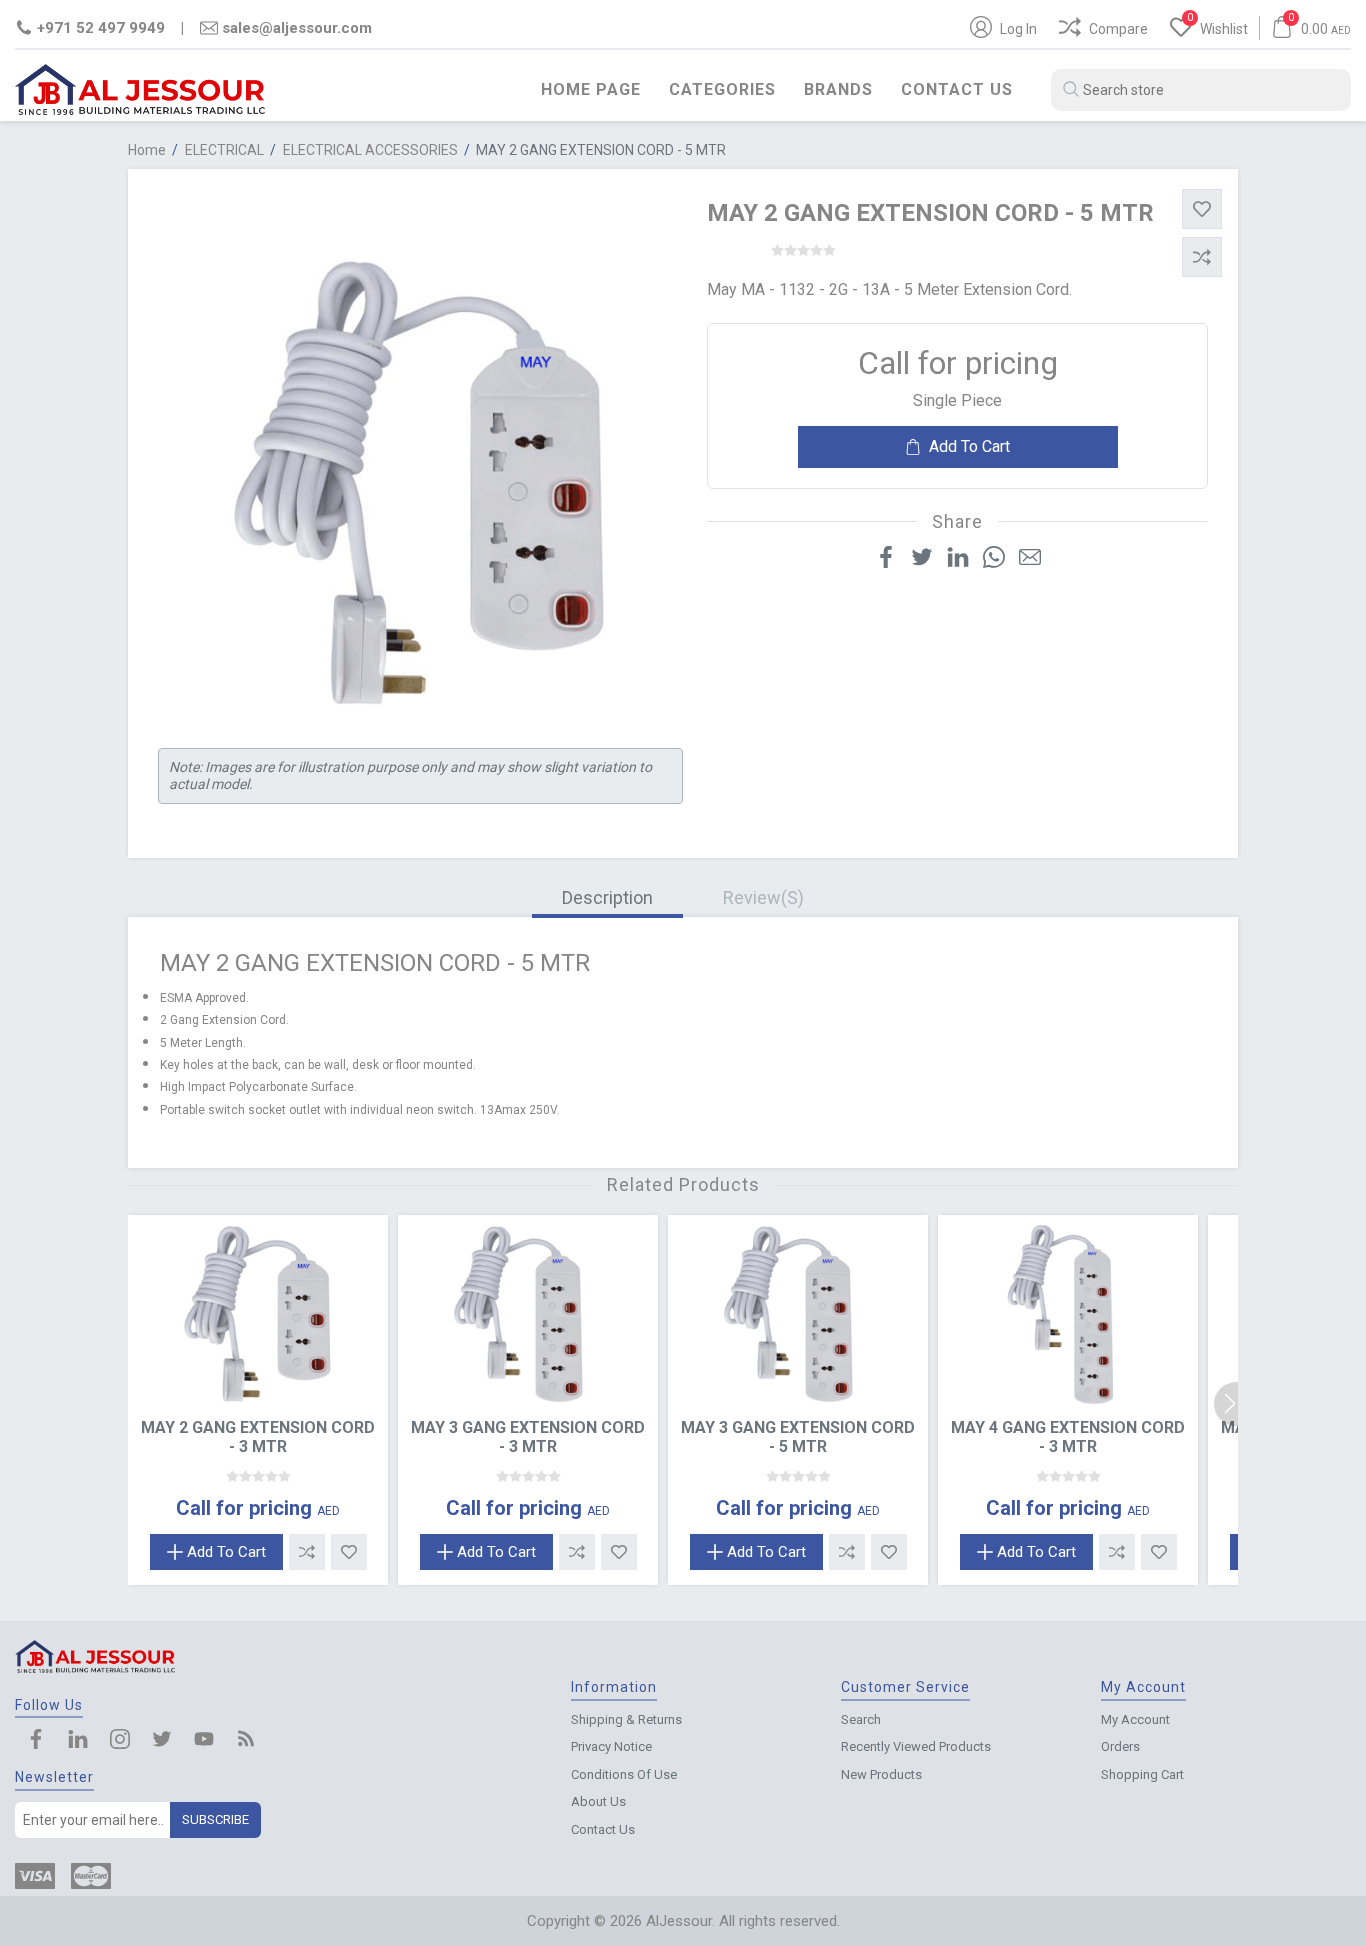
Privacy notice (611, 1746)
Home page (591, 89)
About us (598, 1801)
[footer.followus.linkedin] (78, 1741)
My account (1135, 1719)
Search (861, 1719)
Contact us (957, 89)
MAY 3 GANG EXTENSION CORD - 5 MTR (798, 1437)
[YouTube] (204, 1741)
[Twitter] (162, 1741)
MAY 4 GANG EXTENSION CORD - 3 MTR (1068, 1437)
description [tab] (607, 897)
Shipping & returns (626, 1719)
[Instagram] (120, 1741)
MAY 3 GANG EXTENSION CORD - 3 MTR (528, 1437)
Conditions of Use (624, 1774)
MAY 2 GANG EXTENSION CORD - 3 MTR (258, 1437)
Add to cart (969, 446)
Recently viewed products (916, 1746)
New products (881, 1774)
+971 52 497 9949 (101, 28)
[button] (1236, 1404)
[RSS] (246, 1741)
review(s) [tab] (763, 897)
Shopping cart (1142, 1774)
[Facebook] (36, 1741)
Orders (1120, 1746)
